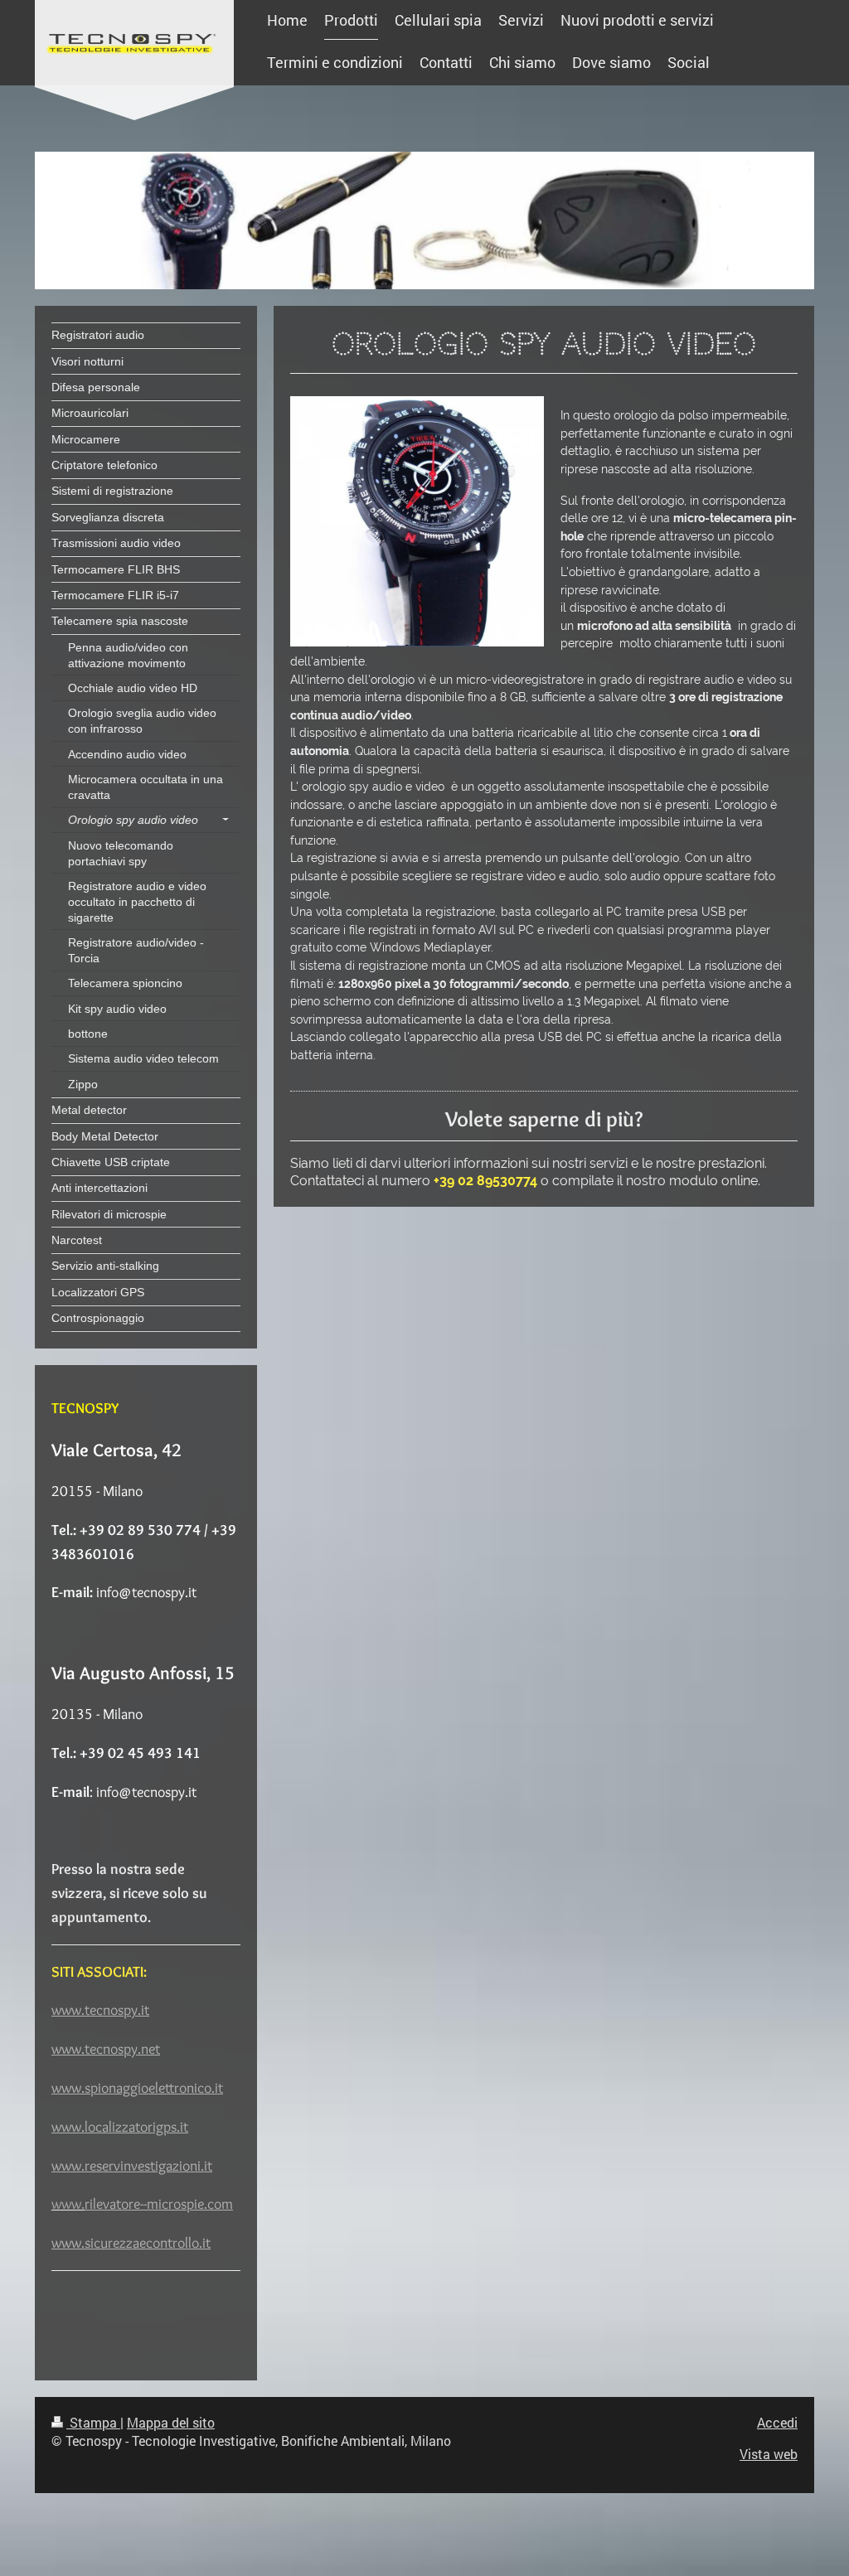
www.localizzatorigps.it (120, 2127)
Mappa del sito (171, 2422)
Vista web (769, 2454)
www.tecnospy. (96, 2010)
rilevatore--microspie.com (159, 2204)
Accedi (777, 2422)
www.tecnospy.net (106, 2049)
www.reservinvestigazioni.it (132, 2166)
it (145, 2010)
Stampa (93, 2422)
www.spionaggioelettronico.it (137, 2088)
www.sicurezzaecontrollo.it (131, 2243)
